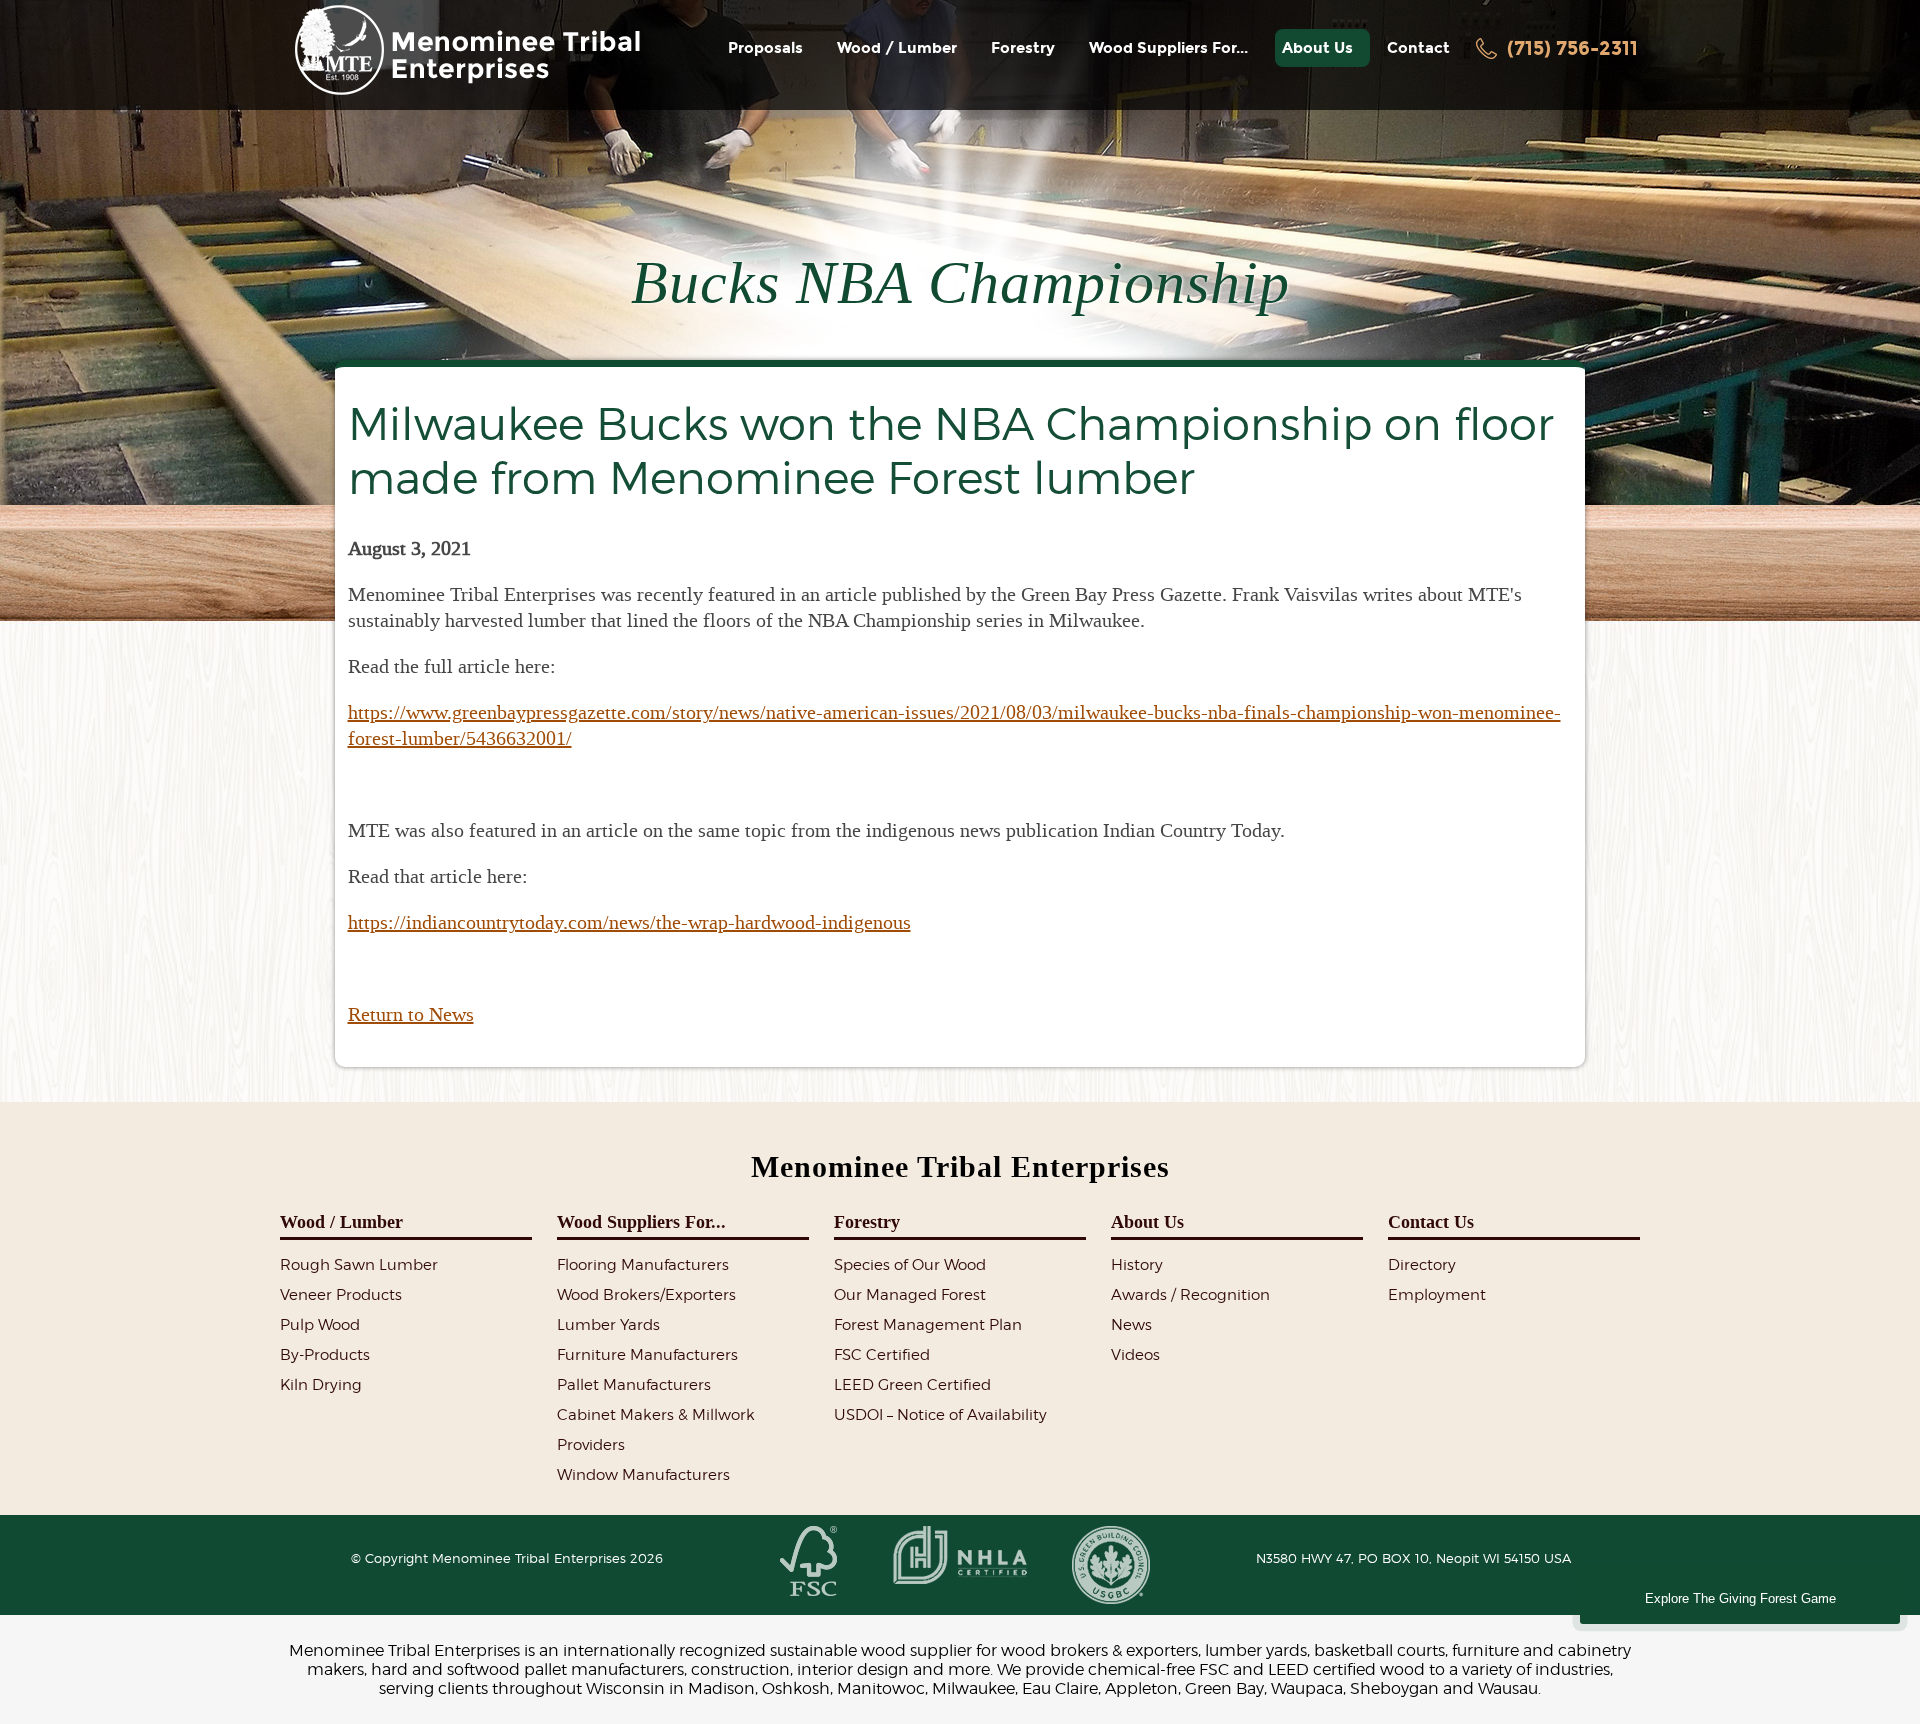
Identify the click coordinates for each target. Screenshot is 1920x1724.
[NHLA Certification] (959, 1556)
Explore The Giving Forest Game (1740, 1598)
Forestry (1027, 48)
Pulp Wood (320, 1325)
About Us (1321, 48)
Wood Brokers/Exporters (646, 1295)
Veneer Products (341, 1295)
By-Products (325, 1355)
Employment (1437, 1295)
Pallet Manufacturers (634, 1385)
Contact (1418, 48)
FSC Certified (882, 1355)
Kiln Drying (321, 1385)
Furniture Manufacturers (647, 1355)
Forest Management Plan (928, 1325)
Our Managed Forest (910, 1295)
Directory (1422, 1265)
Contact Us (1431, 1222)
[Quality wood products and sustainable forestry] (467, 50)
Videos (1135, 1355)
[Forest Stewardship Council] (808, 1562)
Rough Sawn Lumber (359, 1265)
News (1131, 1325)
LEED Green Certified (912, 1385)
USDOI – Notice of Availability (940, 1415)
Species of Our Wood (910, 1265)
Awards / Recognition (1190, 1295)
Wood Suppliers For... (1172, 48)
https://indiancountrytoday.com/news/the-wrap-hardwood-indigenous (629, 922)
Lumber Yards (608, 1325)
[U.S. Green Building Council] (1110, 1566)
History (1137, 1265)
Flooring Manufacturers (643, 1265)
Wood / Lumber (901, 48)
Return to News (411, 1014)
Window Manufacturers (643, 1475)
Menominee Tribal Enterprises (960, 1167)
